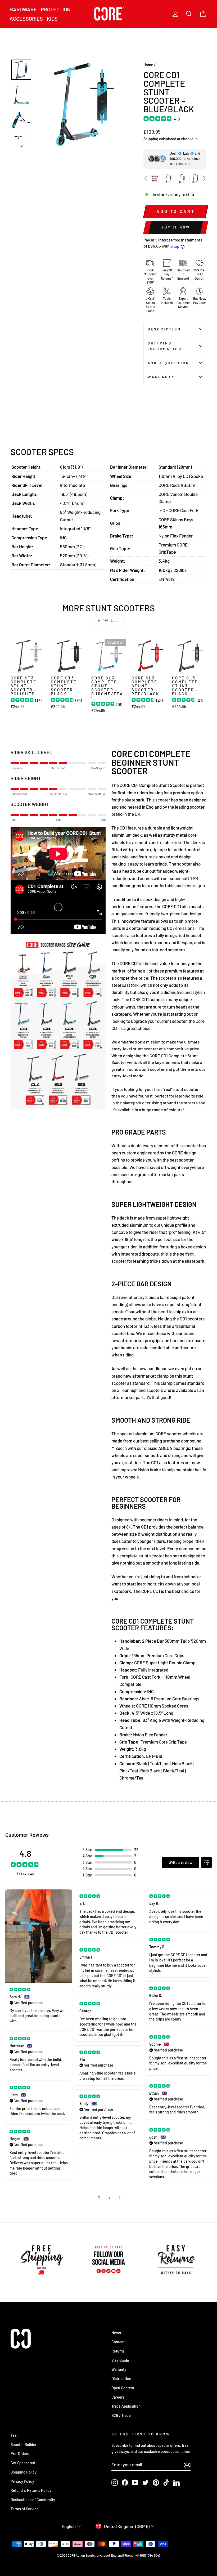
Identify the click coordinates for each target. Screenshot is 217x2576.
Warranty (161, 377)
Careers (118, 2397)
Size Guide (120, 2360)
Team (15, 2435)
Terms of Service (25, 2509)
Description (164, 329)
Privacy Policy (22, 2481)
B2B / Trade (121, 2415)
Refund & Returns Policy (31, 2490)
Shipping (151, 139)
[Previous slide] (146, 178)
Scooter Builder (24, 2445)
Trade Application (126, 2406)
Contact (118, 2342)
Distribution (121, 2379)
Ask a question (169, 363)
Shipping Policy (24, 2472)
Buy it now (176, 227)
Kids (52, 19)
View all (109, 621)
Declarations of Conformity (33, 2500)
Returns (118, 2351)
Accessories (26, 19)
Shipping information (165, 346)
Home (148, 65)
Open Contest (123, 2388)
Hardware (23, 9)
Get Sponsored (23, 2463)
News (116, 2333)
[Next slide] (204, 178)
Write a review (180, 1863)
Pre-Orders (20, 2454)
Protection (56, 9)
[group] (155, 179)
